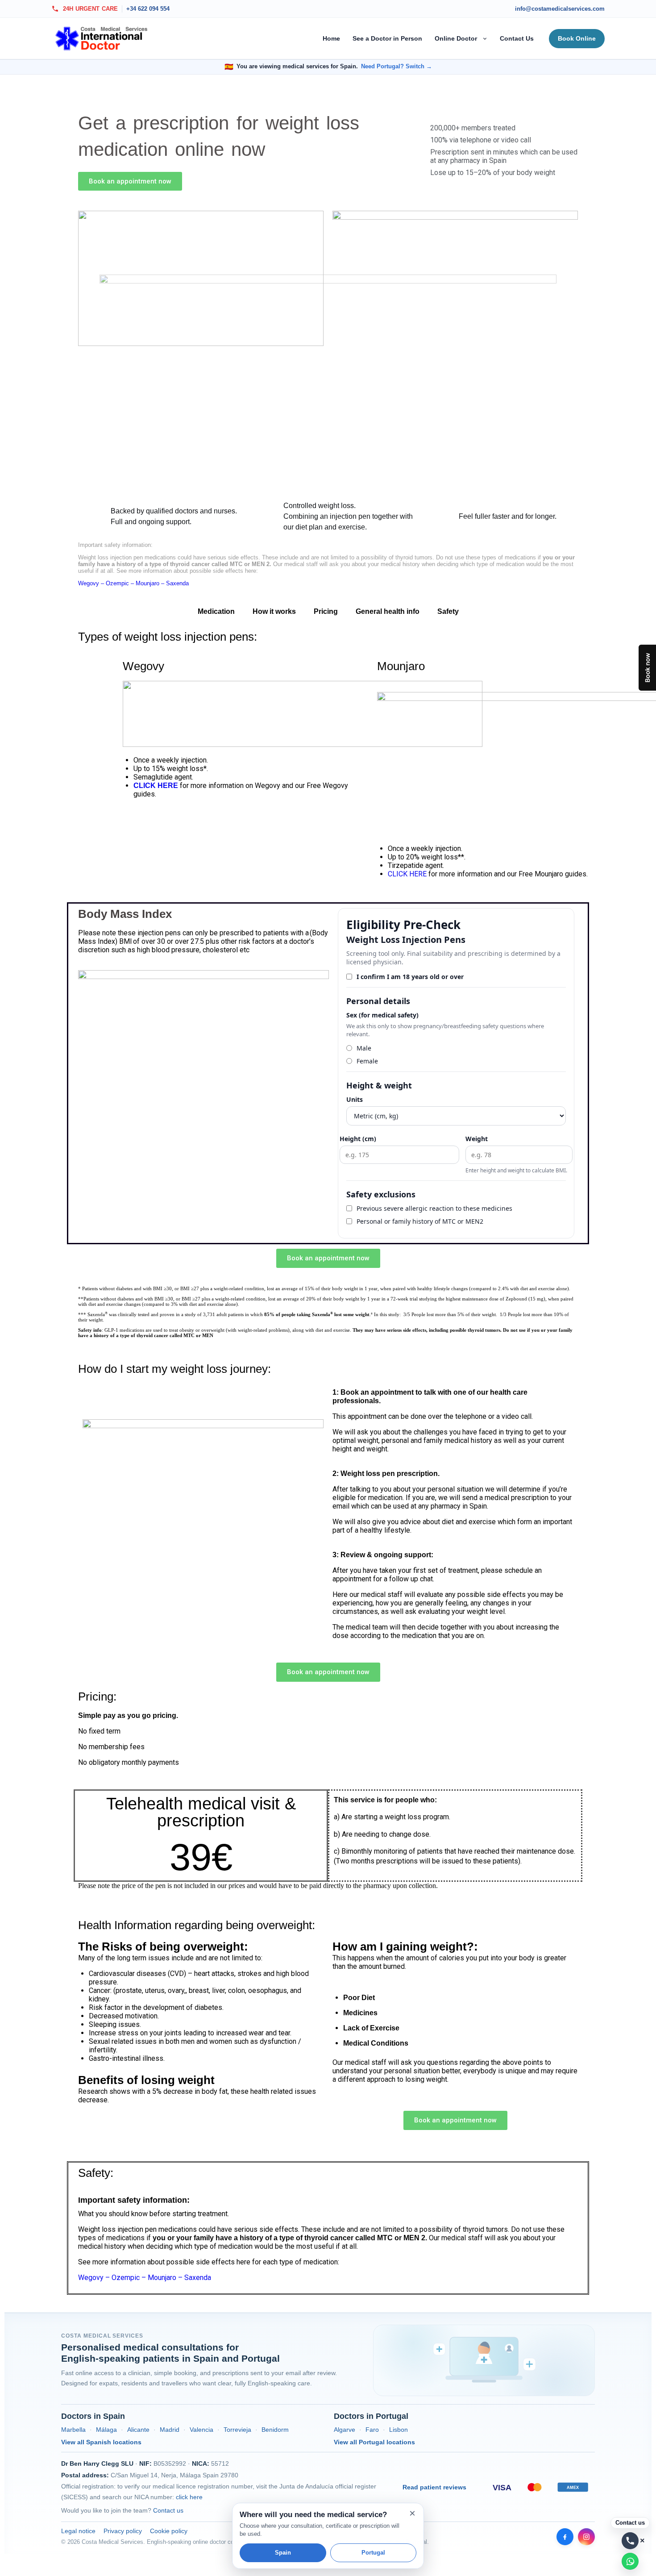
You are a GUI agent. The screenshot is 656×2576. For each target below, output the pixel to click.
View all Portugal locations (374, 2442)
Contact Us (517, 38)
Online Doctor (456, 38)
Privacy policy (123, 2531)
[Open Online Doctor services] (486, 38)
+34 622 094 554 (148, 9)
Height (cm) (358, 1139)
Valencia (201, 2430)
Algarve (345, 2430)
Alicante (138, 2430)
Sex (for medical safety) (382, 1015)
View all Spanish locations (101, 2442)
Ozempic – (121, 583)
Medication (216, 611)
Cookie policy (169, 2531)
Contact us (168, 2510)
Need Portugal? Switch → (397, 67)
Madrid (170, 2430)
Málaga (106, 2430)
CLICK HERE (408, 874)
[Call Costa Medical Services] (630, 2541)
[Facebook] (565, 2537)
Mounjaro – (151, 583)
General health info (388, 611)
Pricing (326, 611)
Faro (372, 2430)
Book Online (577, 38)
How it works (274, 611)
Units (355, 1099)
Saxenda (177, 583)
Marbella (73, 2430)
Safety (448, 611)
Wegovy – (92, 583)
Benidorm (275, 2430)
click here (189, 2497)
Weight (477, 1139)
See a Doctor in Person (387, 38)
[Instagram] (586, 2537)
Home (331, 38)
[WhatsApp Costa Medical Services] (630, 2561)
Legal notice (78, 2531)
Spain (283, 2553)
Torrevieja (237, 2430)
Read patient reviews (434, 2487)
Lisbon (399, 2430)
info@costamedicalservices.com (560, 9)
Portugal (373, 2553)
